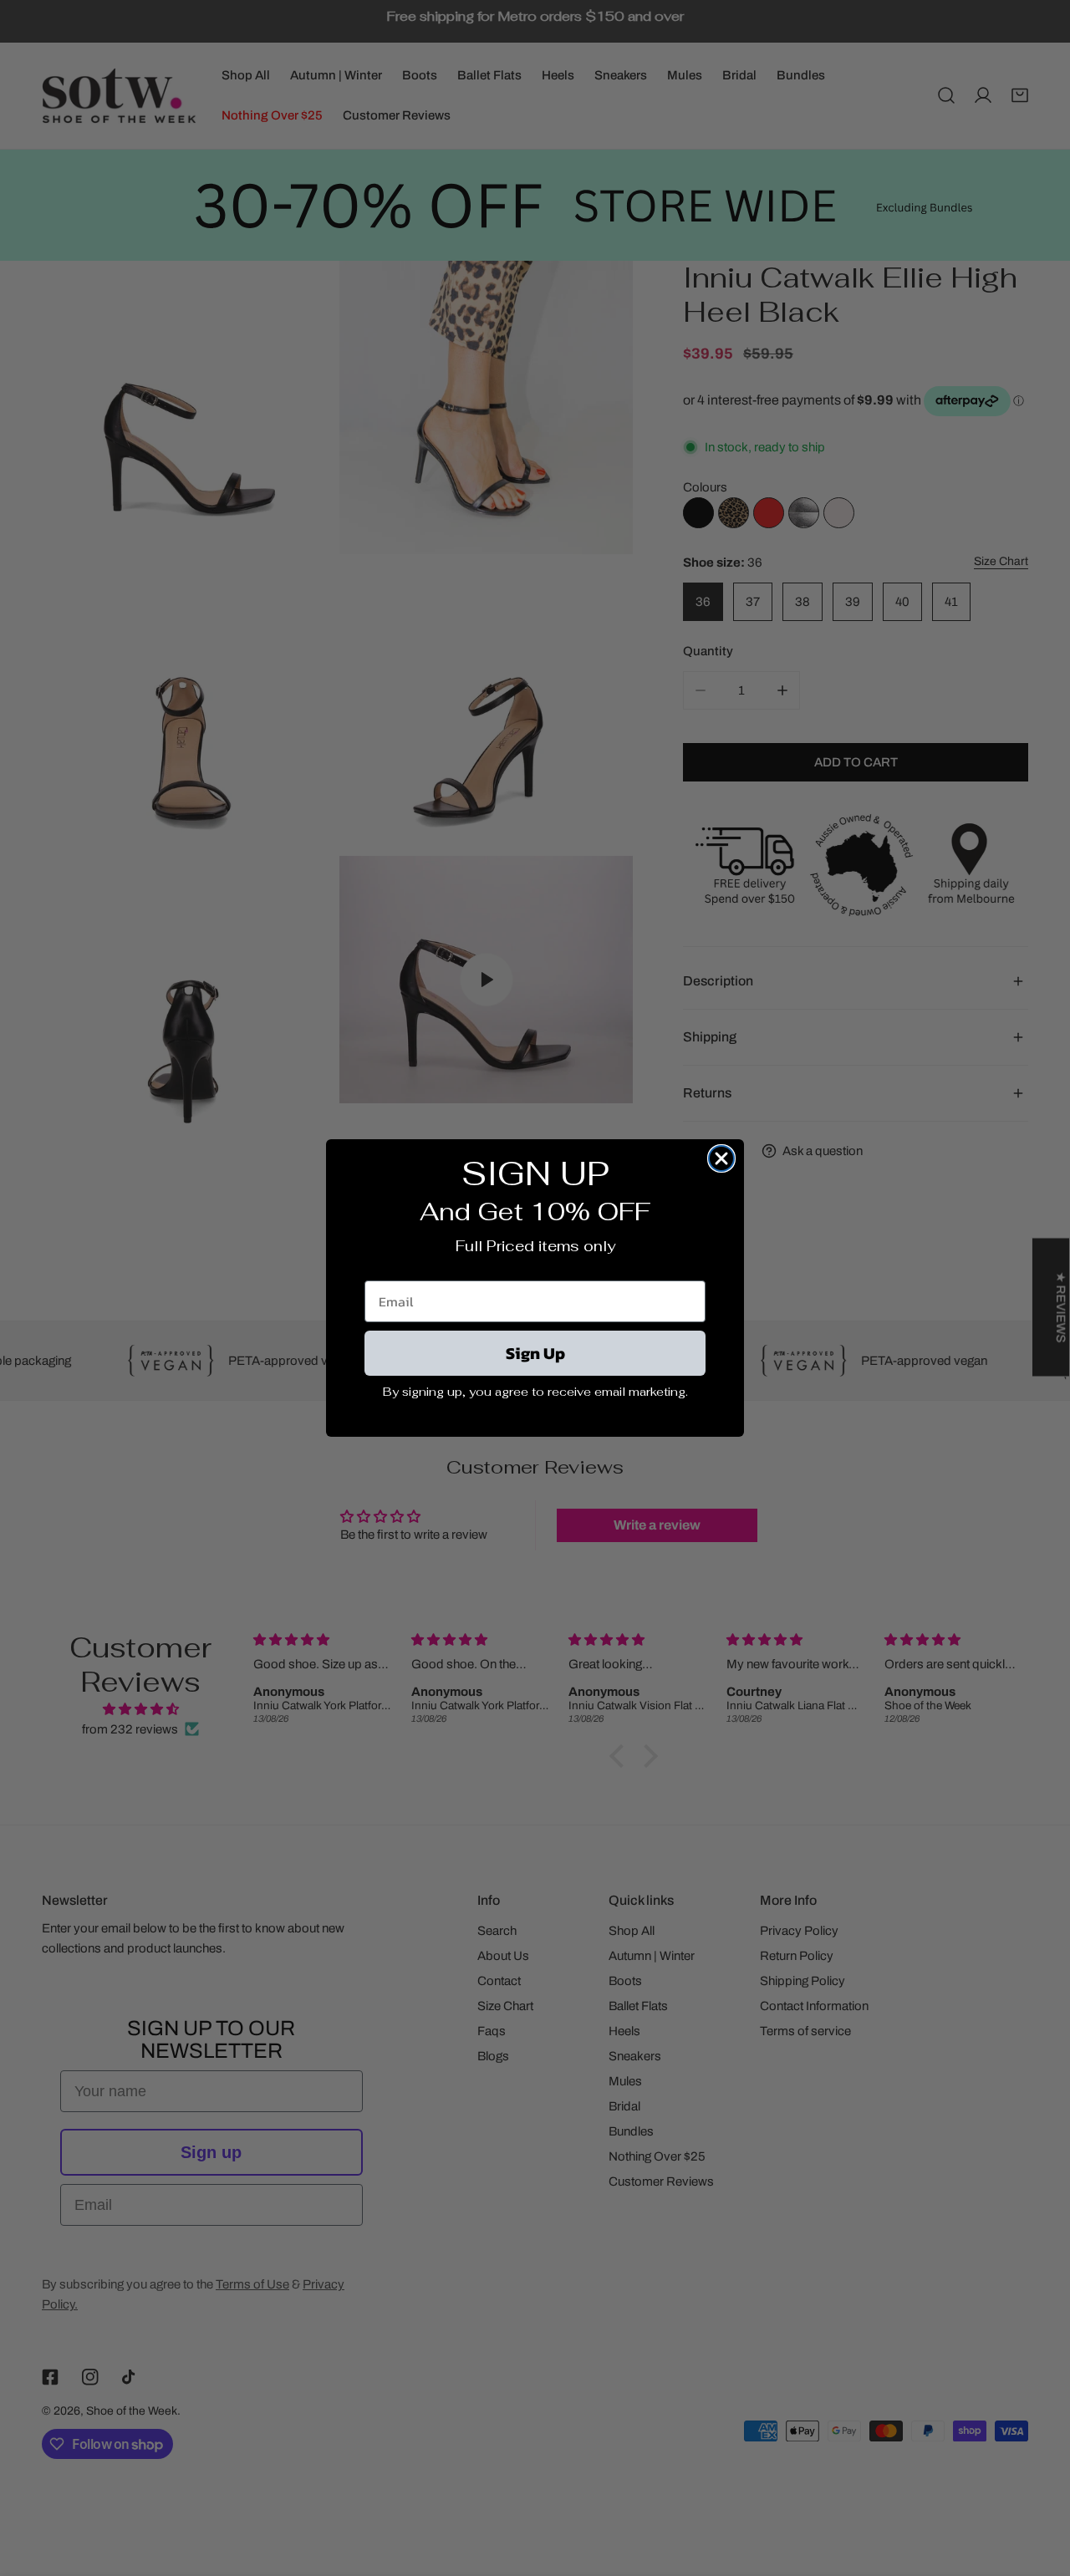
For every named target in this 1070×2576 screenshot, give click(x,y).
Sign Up (535, 1353)
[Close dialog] (721, 1158)
